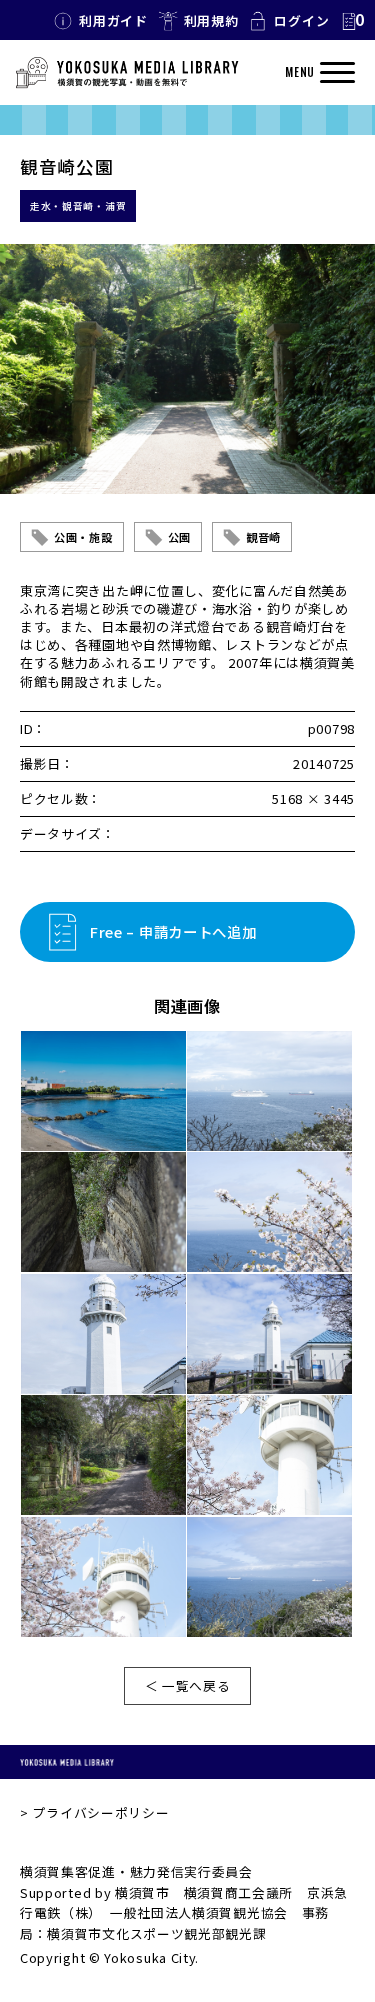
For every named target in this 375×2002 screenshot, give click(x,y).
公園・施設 (83, 537)
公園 (179, 537)
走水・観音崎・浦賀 (78, 206)
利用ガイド (113, 20)
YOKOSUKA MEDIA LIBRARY (67, 1762)
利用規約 (211, 20)
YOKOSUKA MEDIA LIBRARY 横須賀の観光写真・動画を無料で (127, 73)
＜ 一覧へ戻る (188, 1685)
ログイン (301, 20)
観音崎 (263, 537)
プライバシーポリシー (100, 1812)
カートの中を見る (352, 21)
